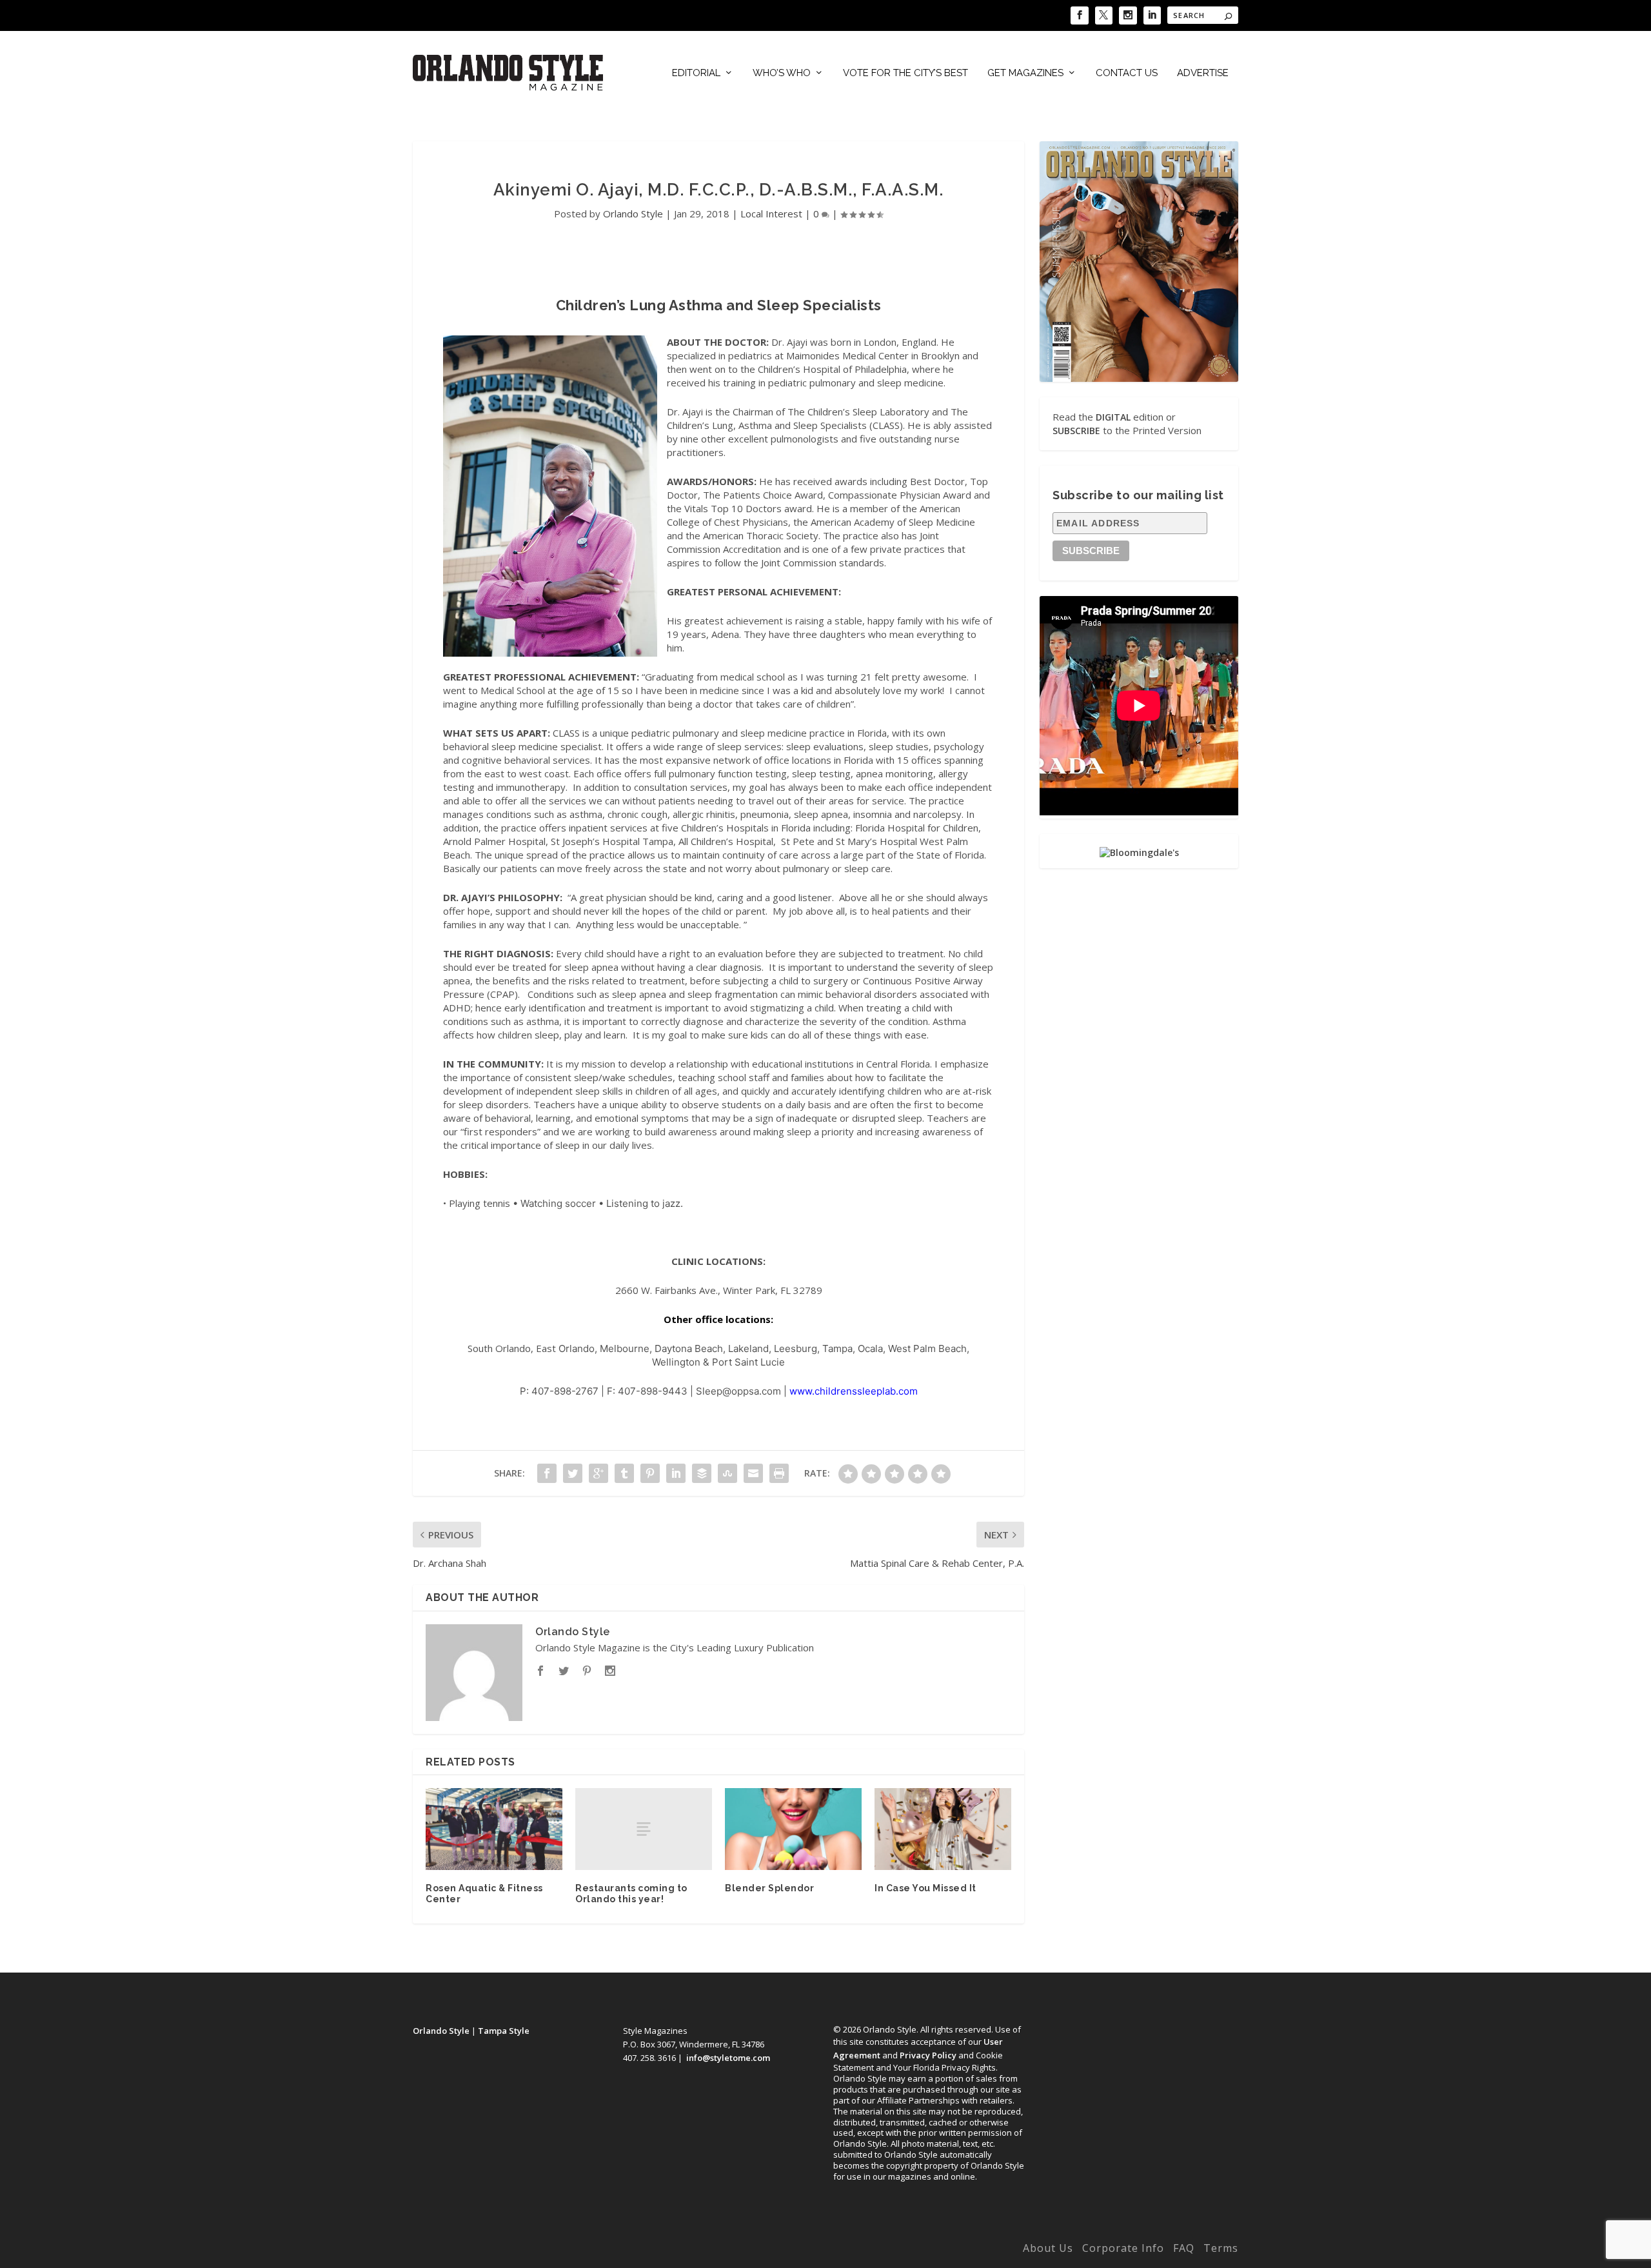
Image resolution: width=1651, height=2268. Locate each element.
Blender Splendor (769, 1888)
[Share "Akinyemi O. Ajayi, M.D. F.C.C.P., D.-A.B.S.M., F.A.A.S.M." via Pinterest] (650, 1473)
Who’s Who (782, 73)
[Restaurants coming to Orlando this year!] (644, 1829)
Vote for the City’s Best (905, 73)
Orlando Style (633, 214)
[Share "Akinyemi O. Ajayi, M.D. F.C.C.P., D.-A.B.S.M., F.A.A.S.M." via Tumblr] (624, 1473)
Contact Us (1127, 73)
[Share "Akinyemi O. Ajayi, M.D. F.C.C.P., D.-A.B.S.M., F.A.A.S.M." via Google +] (598, 1473)
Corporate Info (1123, 2248)
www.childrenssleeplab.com (854, 1391)
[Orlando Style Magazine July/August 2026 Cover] (1139, 261)
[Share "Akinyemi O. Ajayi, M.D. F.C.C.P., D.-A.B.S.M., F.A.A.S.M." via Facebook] (547, 1473)
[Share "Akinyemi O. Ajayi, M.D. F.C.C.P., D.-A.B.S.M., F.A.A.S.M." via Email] (753, 1473)
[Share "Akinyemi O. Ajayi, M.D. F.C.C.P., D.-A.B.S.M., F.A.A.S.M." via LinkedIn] (676, 1473)
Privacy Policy (928, 2055)
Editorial (696, 73)
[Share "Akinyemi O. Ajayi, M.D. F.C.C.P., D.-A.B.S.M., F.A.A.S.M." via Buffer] (702, 1473)
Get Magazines (1025, 73)
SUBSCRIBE (1076, 431)
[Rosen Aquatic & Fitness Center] (494, 1829)
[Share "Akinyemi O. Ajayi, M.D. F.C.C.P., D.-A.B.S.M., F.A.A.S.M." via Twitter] (573, 1473)
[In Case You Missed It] (943, 1829)
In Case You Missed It (925, 1888)
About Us (1048, 2248)
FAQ (1184, 2248)
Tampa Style (504, 2031)
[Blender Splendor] (793, 1829)
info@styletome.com (728, 2058)
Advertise (1203, 73)
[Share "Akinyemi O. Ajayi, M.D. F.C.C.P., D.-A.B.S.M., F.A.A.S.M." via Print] (779, 1473)
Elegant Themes (499, 2251)
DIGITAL (1113, 417)
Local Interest (771, 214)
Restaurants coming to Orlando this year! (631, 1894)
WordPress (614, 2251)
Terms (1221, 2248)
